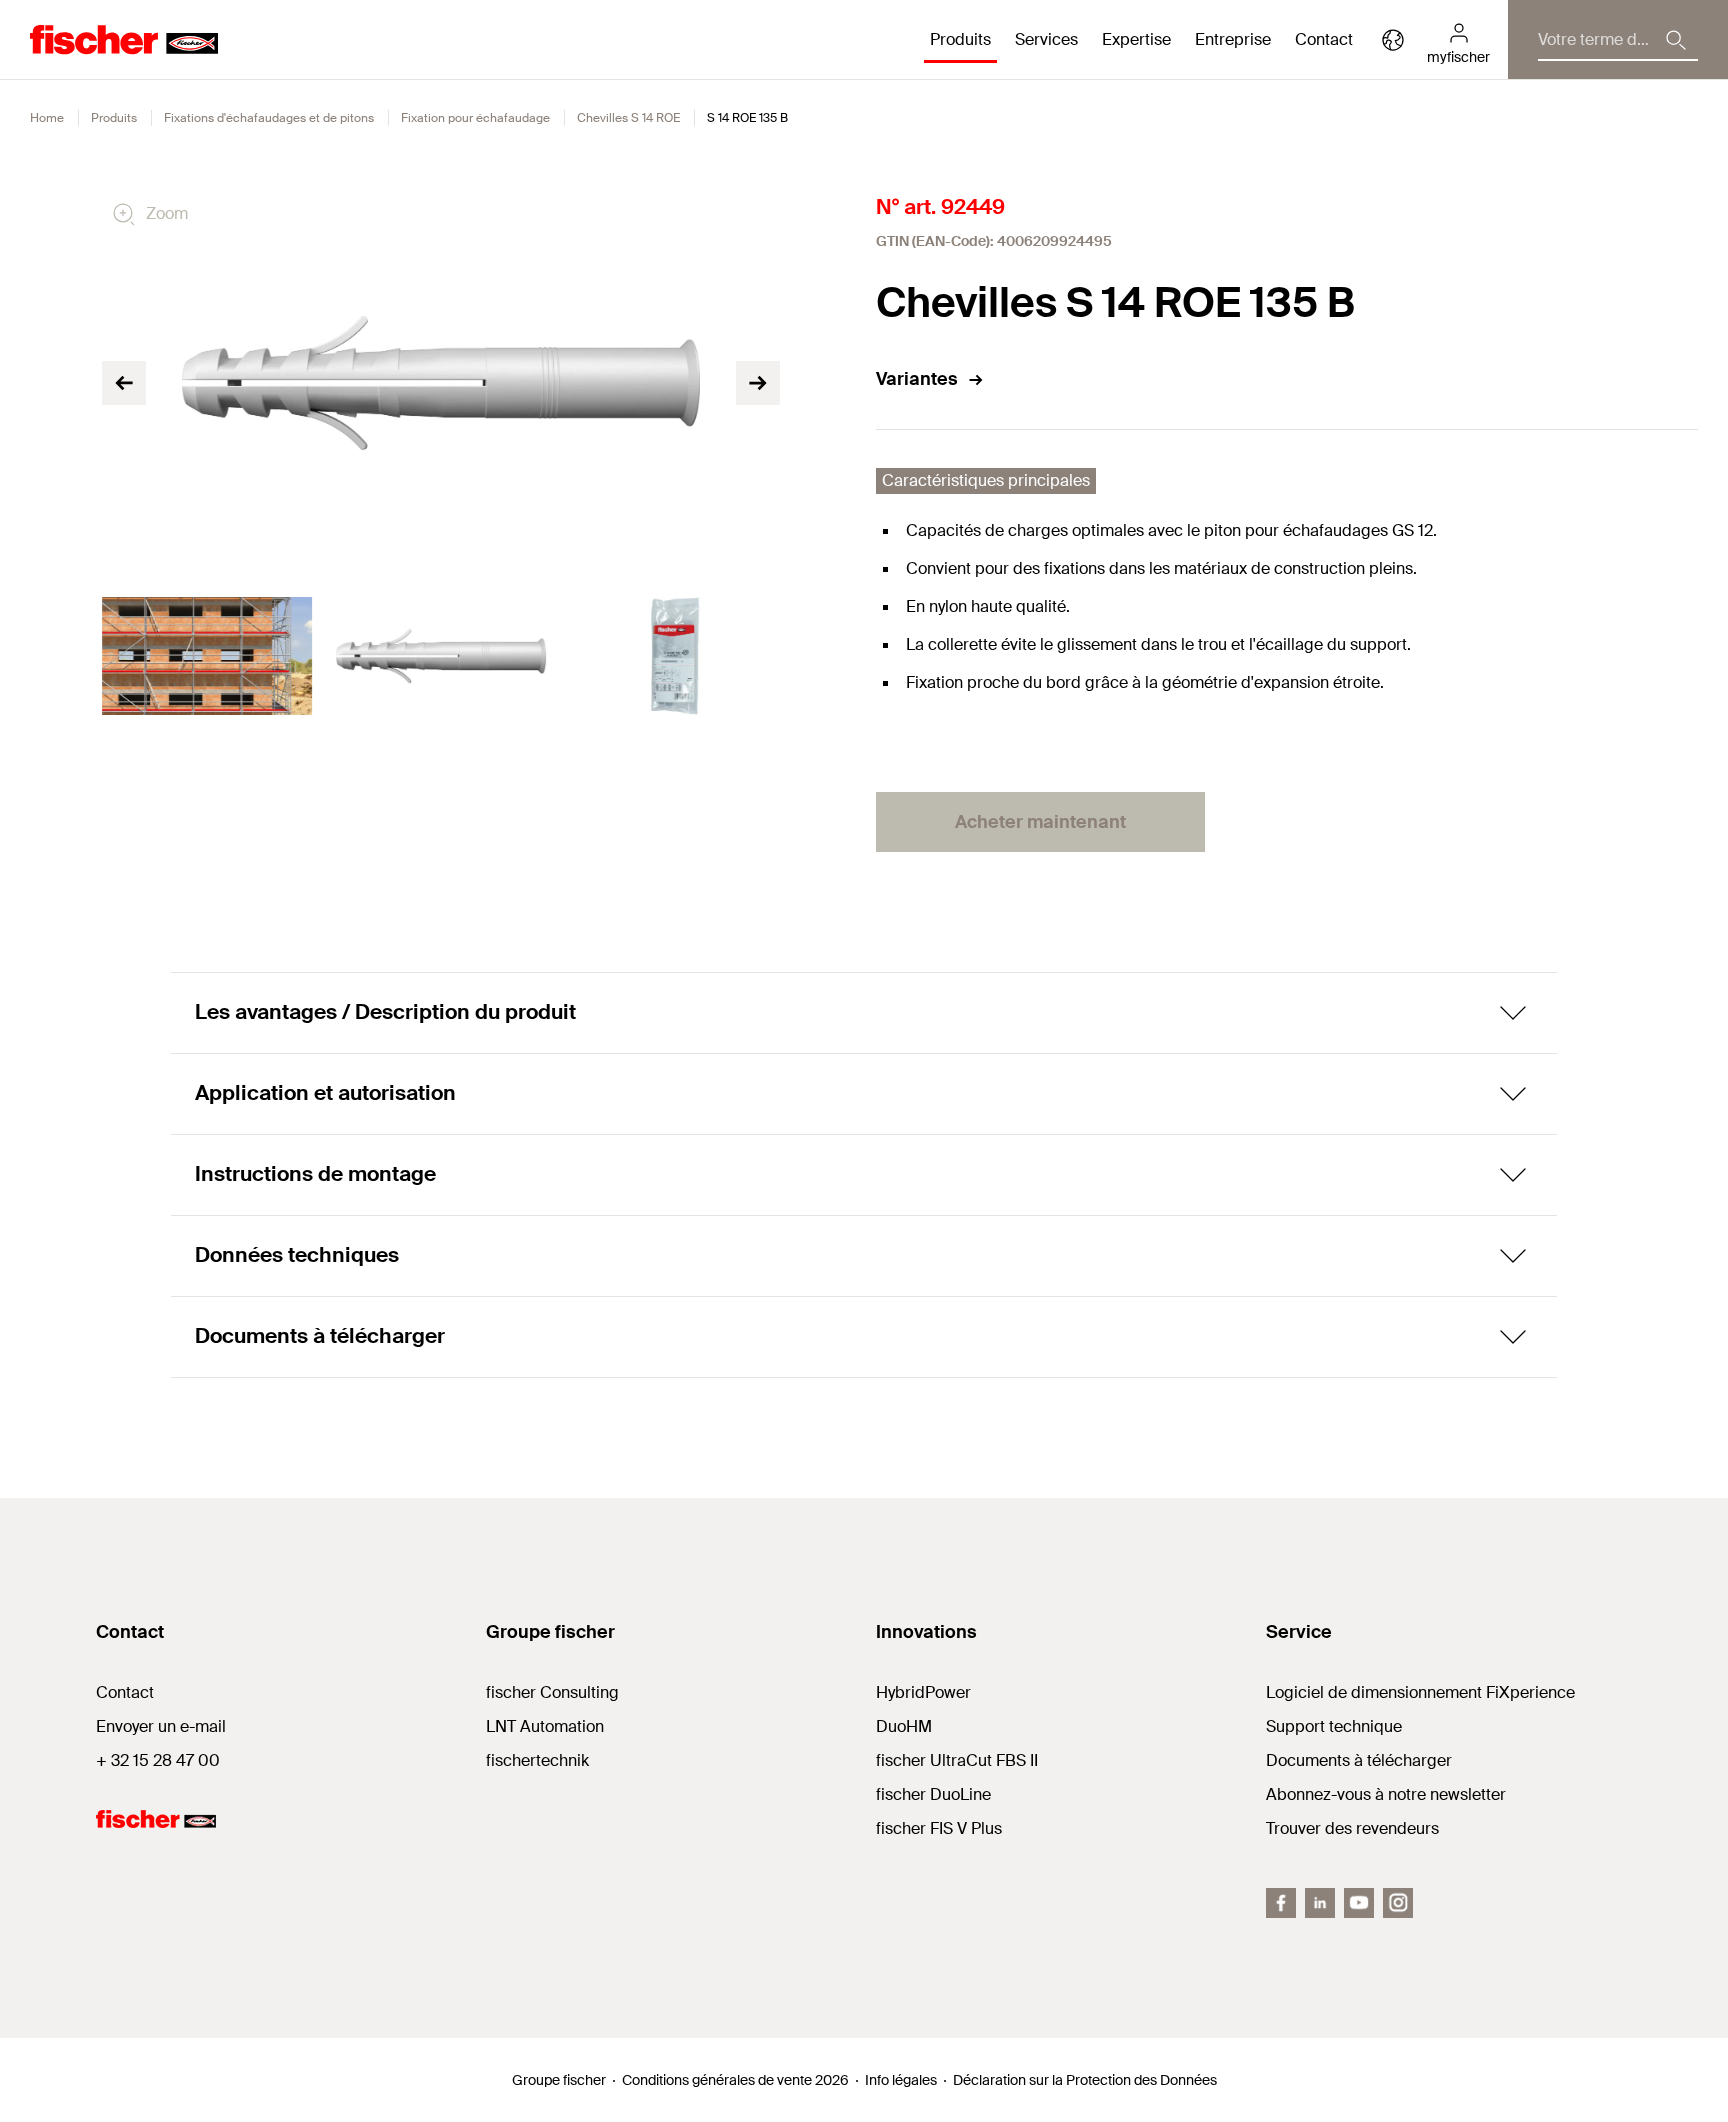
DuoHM (904, 1726)
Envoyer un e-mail (161, 1726)
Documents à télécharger (1359, 1760)
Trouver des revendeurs (1352, 1828)
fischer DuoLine (933, 1794)
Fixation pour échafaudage (475, 118)
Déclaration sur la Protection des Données (1085, 2080)
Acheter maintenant (1040, 822)
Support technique (1334, 1726)
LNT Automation (545, 1726)
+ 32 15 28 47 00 (158, 1760)
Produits (114, 118)
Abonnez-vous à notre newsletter (1386, 1794)
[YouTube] (1359, 1903)
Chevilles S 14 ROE (628, 118)
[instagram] (1398, 1903)
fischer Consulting (552, 1692)
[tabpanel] (207, 656)
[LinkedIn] (1320, 1903)
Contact (1324, 39)
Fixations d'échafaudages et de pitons (269, 118)
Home (47, 118)
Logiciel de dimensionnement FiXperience (1420, 1692)
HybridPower (923, 1692)
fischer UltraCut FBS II (957, 1760)
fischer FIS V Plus (939, 1828)
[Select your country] (1393, 40)
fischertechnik (537, 1760)
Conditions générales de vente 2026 (735, 2080)
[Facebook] (1281, 1903)
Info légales (901, 2080)
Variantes (917, 379)
